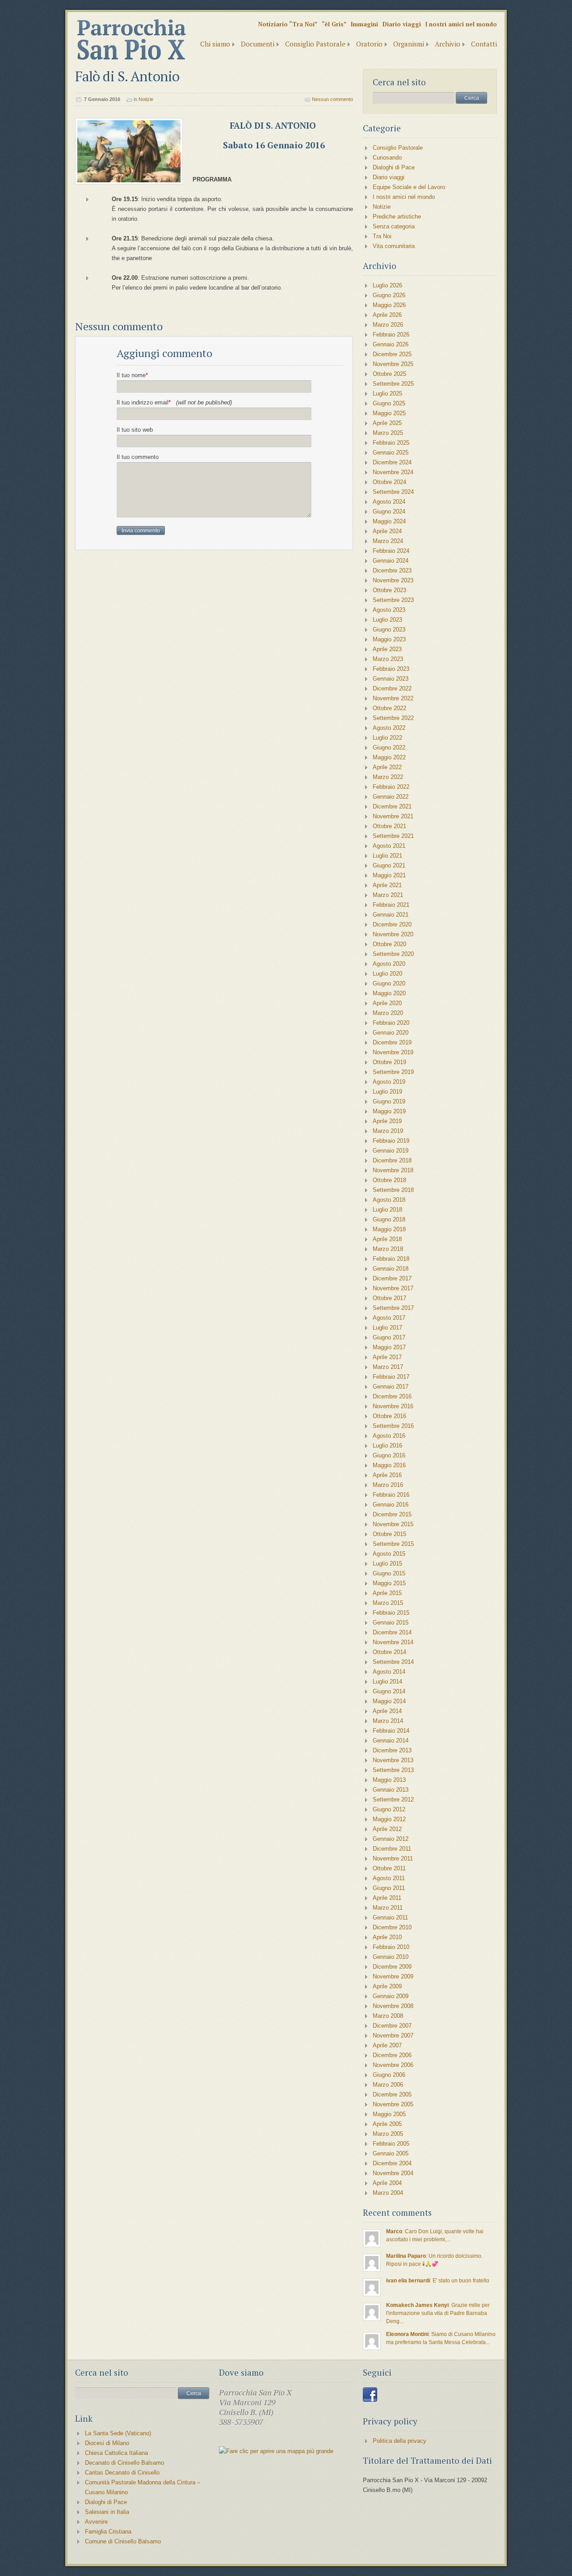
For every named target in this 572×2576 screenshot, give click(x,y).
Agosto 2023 (389, 610)
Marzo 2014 (388, 1721)
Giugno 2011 (389, 1888)
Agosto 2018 (389, 1200)
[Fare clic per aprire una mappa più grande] (276, 2451)
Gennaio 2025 (391, 452)
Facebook (370, 2395)
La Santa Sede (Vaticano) (118, 2433)
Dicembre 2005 (392, 2094)
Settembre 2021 (393, 836)
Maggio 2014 (389, 1701)
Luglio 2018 (387, 1210)
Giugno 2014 (389, 1691)
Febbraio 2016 (391, 1495)
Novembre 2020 (393, 934)
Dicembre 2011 (392, 1849)
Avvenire (96, 2522)
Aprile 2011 (387, 1898)
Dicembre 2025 (392, 354)
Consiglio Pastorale (315, 44)
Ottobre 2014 (389, 1652)
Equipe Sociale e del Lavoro (409, 187)
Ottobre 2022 (389, 708)
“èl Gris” (334, 24)
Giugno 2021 (389, 865)
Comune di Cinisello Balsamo (123, 2541)
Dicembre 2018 (392, 1160)
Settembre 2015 (393, 1544)
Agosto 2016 (389, 1436)
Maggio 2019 (389, 1111)
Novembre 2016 (393, 1406)
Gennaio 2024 (391, 561)
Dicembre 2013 (392, 1750)
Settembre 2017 (393, 1308)
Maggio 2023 (389, 639)
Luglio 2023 (387, 620)
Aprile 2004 (387, 2183)
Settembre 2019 (393, 1072)
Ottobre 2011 (389, 1868)
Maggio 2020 (389, 993)
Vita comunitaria (394, 246)
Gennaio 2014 (391, 1740)
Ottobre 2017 (389, 1298)
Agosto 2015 (389, 1554)
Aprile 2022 (387, 767)
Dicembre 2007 (392, 2026)
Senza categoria (394, 226)
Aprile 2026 (387, 315)
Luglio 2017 (387, 1328)
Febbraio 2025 (391, 443)
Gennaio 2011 (390, 1917)
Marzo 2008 (388, 2016)
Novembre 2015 (393, 1524)
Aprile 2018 (387, 1239)
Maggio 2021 (389, 875)
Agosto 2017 (389, 1318)
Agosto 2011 (389, 1878)
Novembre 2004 (393, 2173)
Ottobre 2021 (389, 826)
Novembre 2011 (393, 1858)
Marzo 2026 (388, 325)
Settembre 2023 (393, 600)
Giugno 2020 (389, 983)
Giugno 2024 (389, 511)
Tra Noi (382, 236)
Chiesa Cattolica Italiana (116, 2453)
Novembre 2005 (393, 2104)
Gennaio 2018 (391, 1269)
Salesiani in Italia (107, 2512)
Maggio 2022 (389, 757)
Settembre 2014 (393, 1662)
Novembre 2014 (393, 1642)
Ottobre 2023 (389, 590)
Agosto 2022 (389, 728)
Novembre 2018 (393, 1170)
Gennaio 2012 (391, 1839)
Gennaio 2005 (391, 2153)
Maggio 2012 (389, 1819)
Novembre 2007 (393, 2035)
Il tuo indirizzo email (174, 402)
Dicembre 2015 (392, 1514)
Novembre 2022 (393, 698)
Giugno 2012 (389, 1809)
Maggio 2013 (389, 1780)
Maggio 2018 (389, 1229)
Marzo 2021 (388, 895)
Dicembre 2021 (392, 806)
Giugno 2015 (389, 1573)
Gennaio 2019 (391, 1151)
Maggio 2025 (389, 413)
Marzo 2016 (388, 1485)
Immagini (364, 24)
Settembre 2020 (393, 954)
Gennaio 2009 (391, 1996)
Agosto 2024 (389, 502)
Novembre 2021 (393, 816)
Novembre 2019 (393, 1052)
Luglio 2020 (387, 974)
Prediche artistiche (397, 217)
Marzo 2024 (388, 541)
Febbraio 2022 (391, 787)
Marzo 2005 (388, 2134)
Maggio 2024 (389, 521)
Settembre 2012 (393, 1799)
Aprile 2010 (387, 1937)
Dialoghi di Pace (394, 167)
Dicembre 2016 (392, 1396)
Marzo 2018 (388, 1249)
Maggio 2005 (389, 2114)
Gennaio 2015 (391, 1623)
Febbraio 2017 (391, 1377)
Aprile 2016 (387, 1475)
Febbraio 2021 (391, 905)
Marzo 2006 (388, 2085)
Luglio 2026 (387, 285)
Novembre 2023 (393, 580)
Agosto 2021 (389, 846)
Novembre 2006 (393, 2065)
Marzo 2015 (388, 1603)
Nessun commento (332, 99)
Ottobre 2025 (389, 374)
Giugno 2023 (389, 629)
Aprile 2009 (387, 1986)
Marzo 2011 (388, 1908)
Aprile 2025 (387, 423)
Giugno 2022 (389, 747)
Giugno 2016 (389, 1455)
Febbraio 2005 (391, 2144)
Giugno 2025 (389, 403)
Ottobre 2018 (389, 1180)
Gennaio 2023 (391, 679)
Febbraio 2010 (391, 1947)
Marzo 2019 (388, 1131)
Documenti (258, 44)
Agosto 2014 (389, 1672)
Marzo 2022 (388, 777)
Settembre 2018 (393, 1190)
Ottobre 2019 (389, 1062)
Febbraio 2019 (391, 1141)
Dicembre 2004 (392, 2163)
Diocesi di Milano (107, 2443)
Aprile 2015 (387, 1593)
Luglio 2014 (387, 1682)
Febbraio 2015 (391, 1613)
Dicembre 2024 (392, 462)
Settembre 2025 (393, 384)
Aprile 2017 (387, 1357)
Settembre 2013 (393, 1770)
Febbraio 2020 (391, 1023)
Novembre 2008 (393, 2006)
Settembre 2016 (393, 1426)
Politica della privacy (400, 2441)
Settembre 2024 (393, 492)
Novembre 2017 (393, 1288)
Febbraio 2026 (391, 335)
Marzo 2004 (388, 2193)
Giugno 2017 (389, 1337)
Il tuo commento (138, 457)
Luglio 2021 (387, 856)
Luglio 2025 (387, 394)
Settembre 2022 (393, 718)
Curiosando (387, 158)
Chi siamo (215, 44)
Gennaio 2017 (391, 1387)
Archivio (448, 44)
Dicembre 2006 (392, 2055)
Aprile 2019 (387, 1121)
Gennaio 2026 (391, 344)
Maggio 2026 (389, 305)
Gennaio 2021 (391, 915)
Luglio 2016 (387, 1446)
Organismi (409, 44)
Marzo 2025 (388, 433)
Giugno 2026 (389, 295)
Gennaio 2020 (391, 1033)
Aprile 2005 (387, 2124)
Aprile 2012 (387, 1829)
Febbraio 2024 (391, 551)
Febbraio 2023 (391, 669)
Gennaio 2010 (391, 1957)
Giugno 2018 (389, 1219)
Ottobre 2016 (389, 1416)
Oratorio (369, 44)
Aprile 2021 (387, 885)
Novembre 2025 (393, 364)
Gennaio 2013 (391, 1790)
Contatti (484, 44)
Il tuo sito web (135, 430)
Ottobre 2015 (389, 1534)
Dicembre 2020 (392, 924)
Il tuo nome (132, 375)
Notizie (146, 99)
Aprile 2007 (387, 2045)
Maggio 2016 (389, 1465)
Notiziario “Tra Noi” (288, 24)
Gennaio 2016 (391, 1505)
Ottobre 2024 (389, 482)
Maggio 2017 (389, 1347)
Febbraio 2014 (391, 1731)
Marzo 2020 (388, 1013)
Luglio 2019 (387, 1092)
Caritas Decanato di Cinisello (122, 2473)
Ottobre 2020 (389, 944)
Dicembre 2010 (392, 1927)
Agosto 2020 (389, 964)
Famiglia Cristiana (108, 2532)
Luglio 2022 (387, 738)
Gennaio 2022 (391, 797)
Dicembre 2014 (392, 1632)
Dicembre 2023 (392, 570)
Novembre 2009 (393, 1976)
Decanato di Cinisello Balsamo (124, 2463)
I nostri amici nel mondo (461, 24)
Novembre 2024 (393, 472)
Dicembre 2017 (392, 1278)
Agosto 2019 (389, 1082)
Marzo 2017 (388, 1367)
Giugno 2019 (389, 1101)
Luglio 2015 (387, 1564)
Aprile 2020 (387, 1003)
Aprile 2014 (387, 1711)
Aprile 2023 (387, 649)
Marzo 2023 (388, 659)
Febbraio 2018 (391, 1259)
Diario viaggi (402, 24)
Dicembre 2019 (392, 1042)
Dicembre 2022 (392, 688)
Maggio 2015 (389, 1583)
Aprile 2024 (387, 531)
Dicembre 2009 (392, 1967)
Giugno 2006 (389, 2075)
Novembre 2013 (393, 1760)
